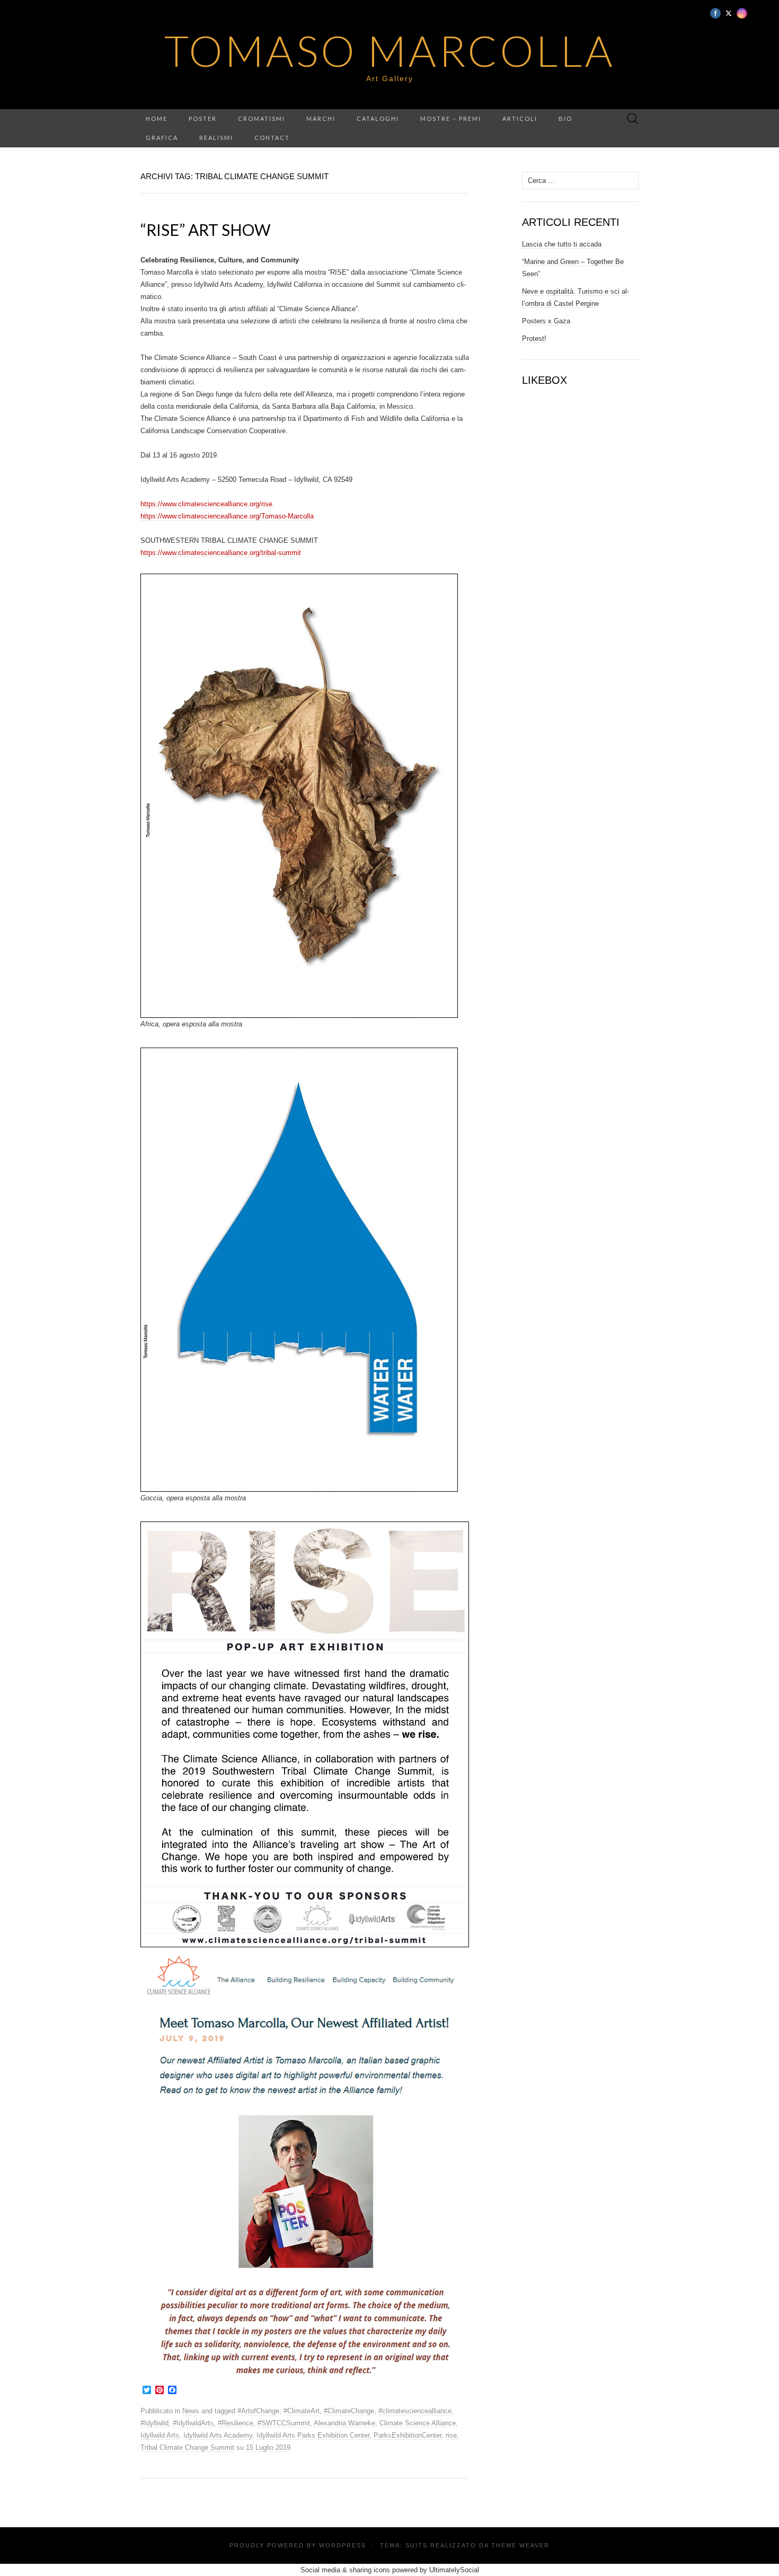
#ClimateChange (349, 2411)
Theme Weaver (520, 2545)
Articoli (520, 118)
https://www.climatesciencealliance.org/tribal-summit (221, 553)
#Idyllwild (154, 2423)
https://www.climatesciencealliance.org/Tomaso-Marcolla (227, 516)
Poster (203, 118)
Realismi (216, 138)
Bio (565, 118)
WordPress (343, 2545)
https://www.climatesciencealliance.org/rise (206, 504)
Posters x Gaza (546, 321)
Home (157, 118)
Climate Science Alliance (418, 2423)
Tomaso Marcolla (390, 50)
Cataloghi (378, 118)
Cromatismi (262, 118)
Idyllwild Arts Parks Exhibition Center (313, 2435)
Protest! (534, 339)
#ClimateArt (302, 2411)
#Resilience (236, 2423)
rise (451, 2435)
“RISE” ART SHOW (206, 230)
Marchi (321, 118)
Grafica (162, 138)
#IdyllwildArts (193, 2423)
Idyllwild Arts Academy (218, 2435)
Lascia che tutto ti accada (562, 244)
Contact (272, 138)
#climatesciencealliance (415, 2411)
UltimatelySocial (454, 2570)
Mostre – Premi (451, 118)
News (191, 2411)
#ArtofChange (258, 2411)
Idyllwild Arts (160, 2435)
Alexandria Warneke (344, 2423)
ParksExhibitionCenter (408, 2435)
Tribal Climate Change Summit (187, 2447)
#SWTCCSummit (284, 2423)
